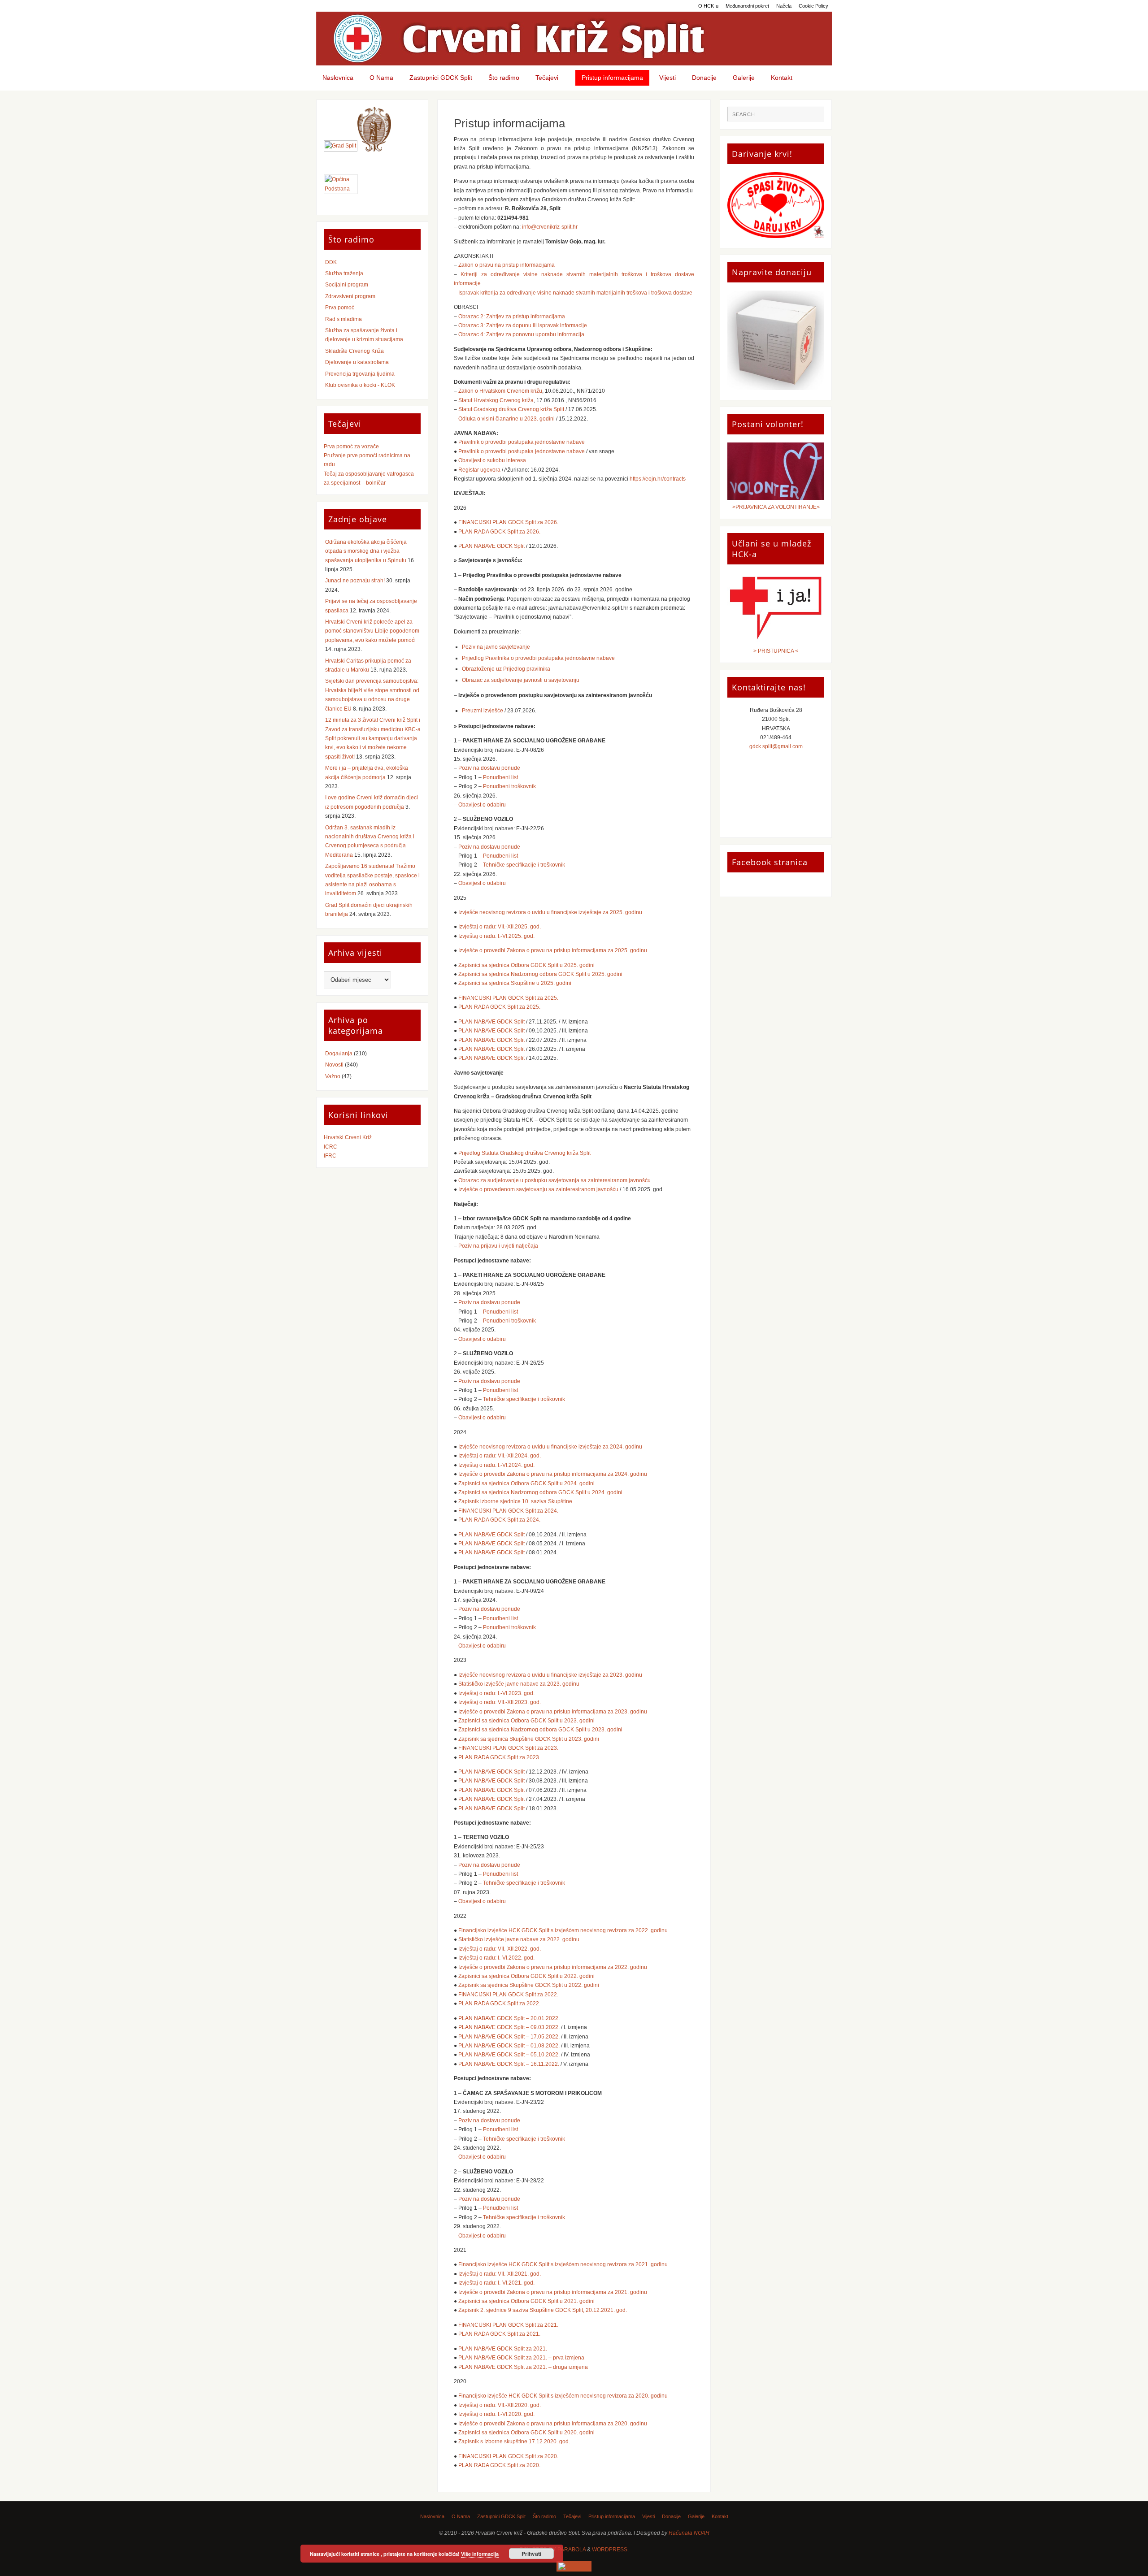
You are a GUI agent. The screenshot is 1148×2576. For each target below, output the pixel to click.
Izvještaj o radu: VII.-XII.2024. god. (500, 1456)
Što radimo (544, 2516)
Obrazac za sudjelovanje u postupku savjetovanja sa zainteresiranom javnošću (554, 1180)
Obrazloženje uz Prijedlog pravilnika (506, 669)
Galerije (696, 2516)
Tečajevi (572, 2516)
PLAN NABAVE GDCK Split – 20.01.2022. (509, 2018)
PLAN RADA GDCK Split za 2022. (499, 2004)
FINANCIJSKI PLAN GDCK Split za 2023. (508, 1748)
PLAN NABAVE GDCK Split (491, 546)
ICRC (330, 1147)
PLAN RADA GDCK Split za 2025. (499, 1007)
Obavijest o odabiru (482, 805)
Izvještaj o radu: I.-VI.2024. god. (496, 1465)
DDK (331, 262)
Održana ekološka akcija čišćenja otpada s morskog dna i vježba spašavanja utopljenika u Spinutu (366, 551)
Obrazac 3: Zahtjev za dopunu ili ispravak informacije (523, 325)
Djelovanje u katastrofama (357, 362)
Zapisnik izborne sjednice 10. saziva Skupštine (515, 1501)
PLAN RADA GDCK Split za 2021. (499, 2334)
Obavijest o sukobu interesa (492, 460)
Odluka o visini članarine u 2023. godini (507, 419)
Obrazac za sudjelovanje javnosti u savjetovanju (521, 680)
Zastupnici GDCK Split (501, 2516)
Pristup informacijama (612, 2516)
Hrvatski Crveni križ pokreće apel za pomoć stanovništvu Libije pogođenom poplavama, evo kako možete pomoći (372, 631)
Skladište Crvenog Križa (354, 351)
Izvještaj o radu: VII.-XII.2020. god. (500, 2405)
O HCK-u (708, 6)
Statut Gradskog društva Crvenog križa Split (511, 409)
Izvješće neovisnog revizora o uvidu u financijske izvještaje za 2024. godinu (550, 1447)
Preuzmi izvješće (483, 711)
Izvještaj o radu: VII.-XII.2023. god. (500, 1702)
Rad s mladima (344, 319)
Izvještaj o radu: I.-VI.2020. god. (496, 2414)
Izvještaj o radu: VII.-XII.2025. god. (500, 927)
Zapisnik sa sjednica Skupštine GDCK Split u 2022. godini (529, 1985)
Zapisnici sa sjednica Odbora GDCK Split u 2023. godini (526, 1721)
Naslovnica (432, 2516)
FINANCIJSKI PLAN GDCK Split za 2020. (508, 2456)
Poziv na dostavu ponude (489, 768)
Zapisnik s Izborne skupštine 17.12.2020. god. (514, 2442)
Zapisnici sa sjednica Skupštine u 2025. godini (515, 983)
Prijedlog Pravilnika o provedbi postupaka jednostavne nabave (538, 658)
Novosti (334, 1065)
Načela (784, 6)
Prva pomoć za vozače (351, 447)
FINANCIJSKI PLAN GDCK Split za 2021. (508, 2325)
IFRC (330, 1156)
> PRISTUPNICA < (776, 651)
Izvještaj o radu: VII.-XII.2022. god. (500, 1949)
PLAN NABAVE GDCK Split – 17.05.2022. (509, 2037)
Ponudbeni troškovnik (509, 786)
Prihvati (531, 2554)
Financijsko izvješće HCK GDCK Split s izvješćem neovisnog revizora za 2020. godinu (563, 2396)
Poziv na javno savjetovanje (496, 647)
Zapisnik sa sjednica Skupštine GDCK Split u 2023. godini (529, 1739)
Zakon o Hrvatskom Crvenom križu (500, 391)
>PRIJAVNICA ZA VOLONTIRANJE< (776, 507)
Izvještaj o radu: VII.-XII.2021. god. (500, 2274)
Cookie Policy (813, 6)
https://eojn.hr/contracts (658, 479)
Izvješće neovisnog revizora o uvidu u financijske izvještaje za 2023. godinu (550, 1675)
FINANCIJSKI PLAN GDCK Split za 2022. (508, 1995)
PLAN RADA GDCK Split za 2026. (499, 532)
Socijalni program (347, 285)
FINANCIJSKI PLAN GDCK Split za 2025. (508, 998)
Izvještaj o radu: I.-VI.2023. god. (496, 1693)
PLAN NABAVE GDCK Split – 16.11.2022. (509, 2064)
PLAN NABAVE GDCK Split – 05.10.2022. (509, 2055)
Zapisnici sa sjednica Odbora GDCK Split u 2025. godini (526, 965)
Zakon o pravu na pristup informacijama (507, 265)
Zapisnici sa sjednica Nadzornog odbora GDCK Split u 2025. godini (540, 974)
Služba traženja (344, 273)
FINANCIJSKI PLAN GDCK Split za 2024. (508, 1511)
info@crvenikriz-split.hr (550, 227)
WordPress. (610, 2550)
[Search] (813, 117)
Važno (333, 1076)
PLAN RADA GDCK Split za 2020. (499, 2465)
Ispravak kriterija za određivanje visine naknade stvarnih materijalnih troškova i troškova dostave (575, 293)
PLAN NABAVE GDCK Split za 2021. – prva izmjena (521, 2358)
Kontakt (720, 2516)
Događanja (339, 1054)
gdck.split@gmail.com (776, 746)
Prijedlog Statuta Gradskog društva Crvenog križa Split (524, 1153)
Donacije (671, 2516)
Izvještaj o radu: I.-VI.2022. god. (496, 1958)
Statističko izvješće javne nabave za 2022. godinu (519, 1939)
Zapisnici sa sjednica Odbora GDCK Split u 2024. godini (526, 1483)
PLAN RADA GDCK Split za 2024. (499, 1520)
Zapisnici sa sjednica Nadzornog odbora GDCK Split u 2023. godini (540, 1730)
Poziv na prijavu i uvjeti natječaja (498, 1246)
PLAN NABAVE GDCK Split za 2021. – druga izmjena (523, 2367)
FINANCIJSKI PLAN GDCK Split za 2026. (508, 522)
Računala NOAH (689, 2533)
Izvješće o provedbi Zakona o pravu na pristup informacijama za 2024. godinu (553, 1474)
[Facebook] (574, 2566)
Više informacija (480, 2554)
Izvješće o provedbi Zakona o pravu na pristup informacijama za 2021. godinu (553, 2292)
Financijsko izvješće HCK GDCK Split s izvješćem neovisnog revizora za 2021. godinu (563, 2264)
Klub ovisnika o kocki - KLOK (360, 385)
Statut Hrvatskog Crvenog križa (496, 400)
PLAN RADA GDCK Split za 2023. (499, 1757)
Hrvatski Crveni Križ (348, 1137)
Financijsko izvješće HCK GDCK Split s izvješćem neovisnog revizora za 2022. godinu (563, 1930)
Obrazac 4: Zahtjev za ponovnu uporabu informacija (521, 334)
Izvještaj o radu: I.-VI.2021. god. (496, 2283)
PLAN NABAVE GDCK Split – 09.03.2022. (509, 2027)
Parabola (572, 2550)
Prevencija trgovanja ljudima (360, 374)
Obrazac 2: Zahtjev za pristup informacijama (512, 317)
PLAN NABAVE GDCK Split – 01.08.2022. (509, 2046)
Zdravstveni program (350, 296)
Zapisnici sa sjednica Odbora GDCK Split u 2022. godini (526, 1976)
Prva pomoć (340, 308)
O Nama (461, 2516)
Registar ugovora (479, 470)
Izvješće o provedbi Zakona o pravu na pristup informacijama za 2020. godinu (553, 2424)
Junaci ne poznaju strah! (355, 581)
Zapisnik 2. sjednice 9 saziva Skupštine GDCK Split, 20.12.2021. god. (543, 2310)
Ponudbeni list (500, 777)
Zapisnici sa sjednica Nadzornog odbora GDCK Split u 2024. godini (540, 1492)
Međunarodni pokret (747, 6)
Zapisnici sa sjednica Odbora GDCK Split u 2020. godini (526, 2433)
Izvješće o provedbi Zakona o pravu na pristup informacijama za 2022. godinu (553, 1967)
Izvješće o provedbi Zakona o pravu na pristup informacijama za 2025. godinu (553, 950)
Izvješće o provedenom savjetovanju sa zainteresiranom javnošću (538, 1189)
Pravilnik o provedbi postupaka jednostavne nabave (522, 442)
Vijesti (648, 2516)
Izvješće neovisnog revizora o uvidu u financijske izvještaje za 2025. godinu (550, 912)
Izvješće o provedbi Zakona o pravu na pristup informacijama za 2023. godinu (553, 1712)
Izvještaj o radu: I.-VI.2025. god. (496, 936)
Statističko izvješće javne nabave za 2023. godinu (519, 1684)
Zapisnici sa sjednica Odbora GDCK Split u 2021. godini (526, 2301)
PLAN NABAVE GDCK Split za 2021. (503, 2349)
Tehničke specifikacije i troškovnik (524, 865)
